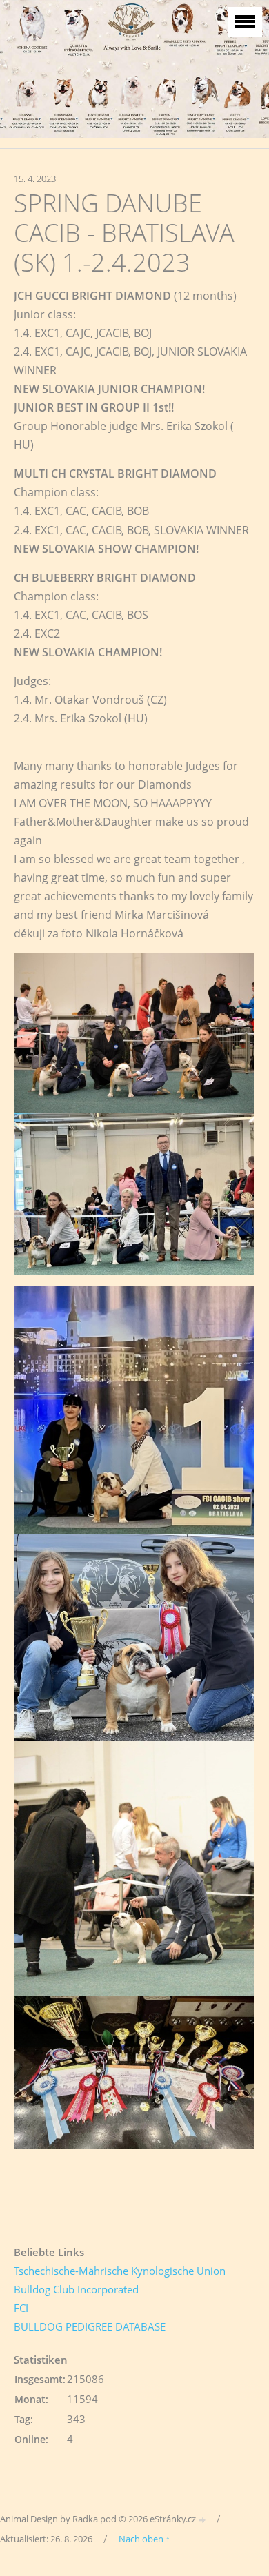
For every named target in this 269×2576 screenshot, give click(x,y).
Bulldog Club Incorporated (76, 2289)
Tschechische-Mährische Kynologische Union (120, 2271)
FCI (21, 2308)
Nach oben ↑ (145, 2539)
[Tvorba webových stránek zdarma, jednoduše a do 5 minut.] (203, 2520)
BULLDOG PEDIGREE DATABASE (90, 2326)
